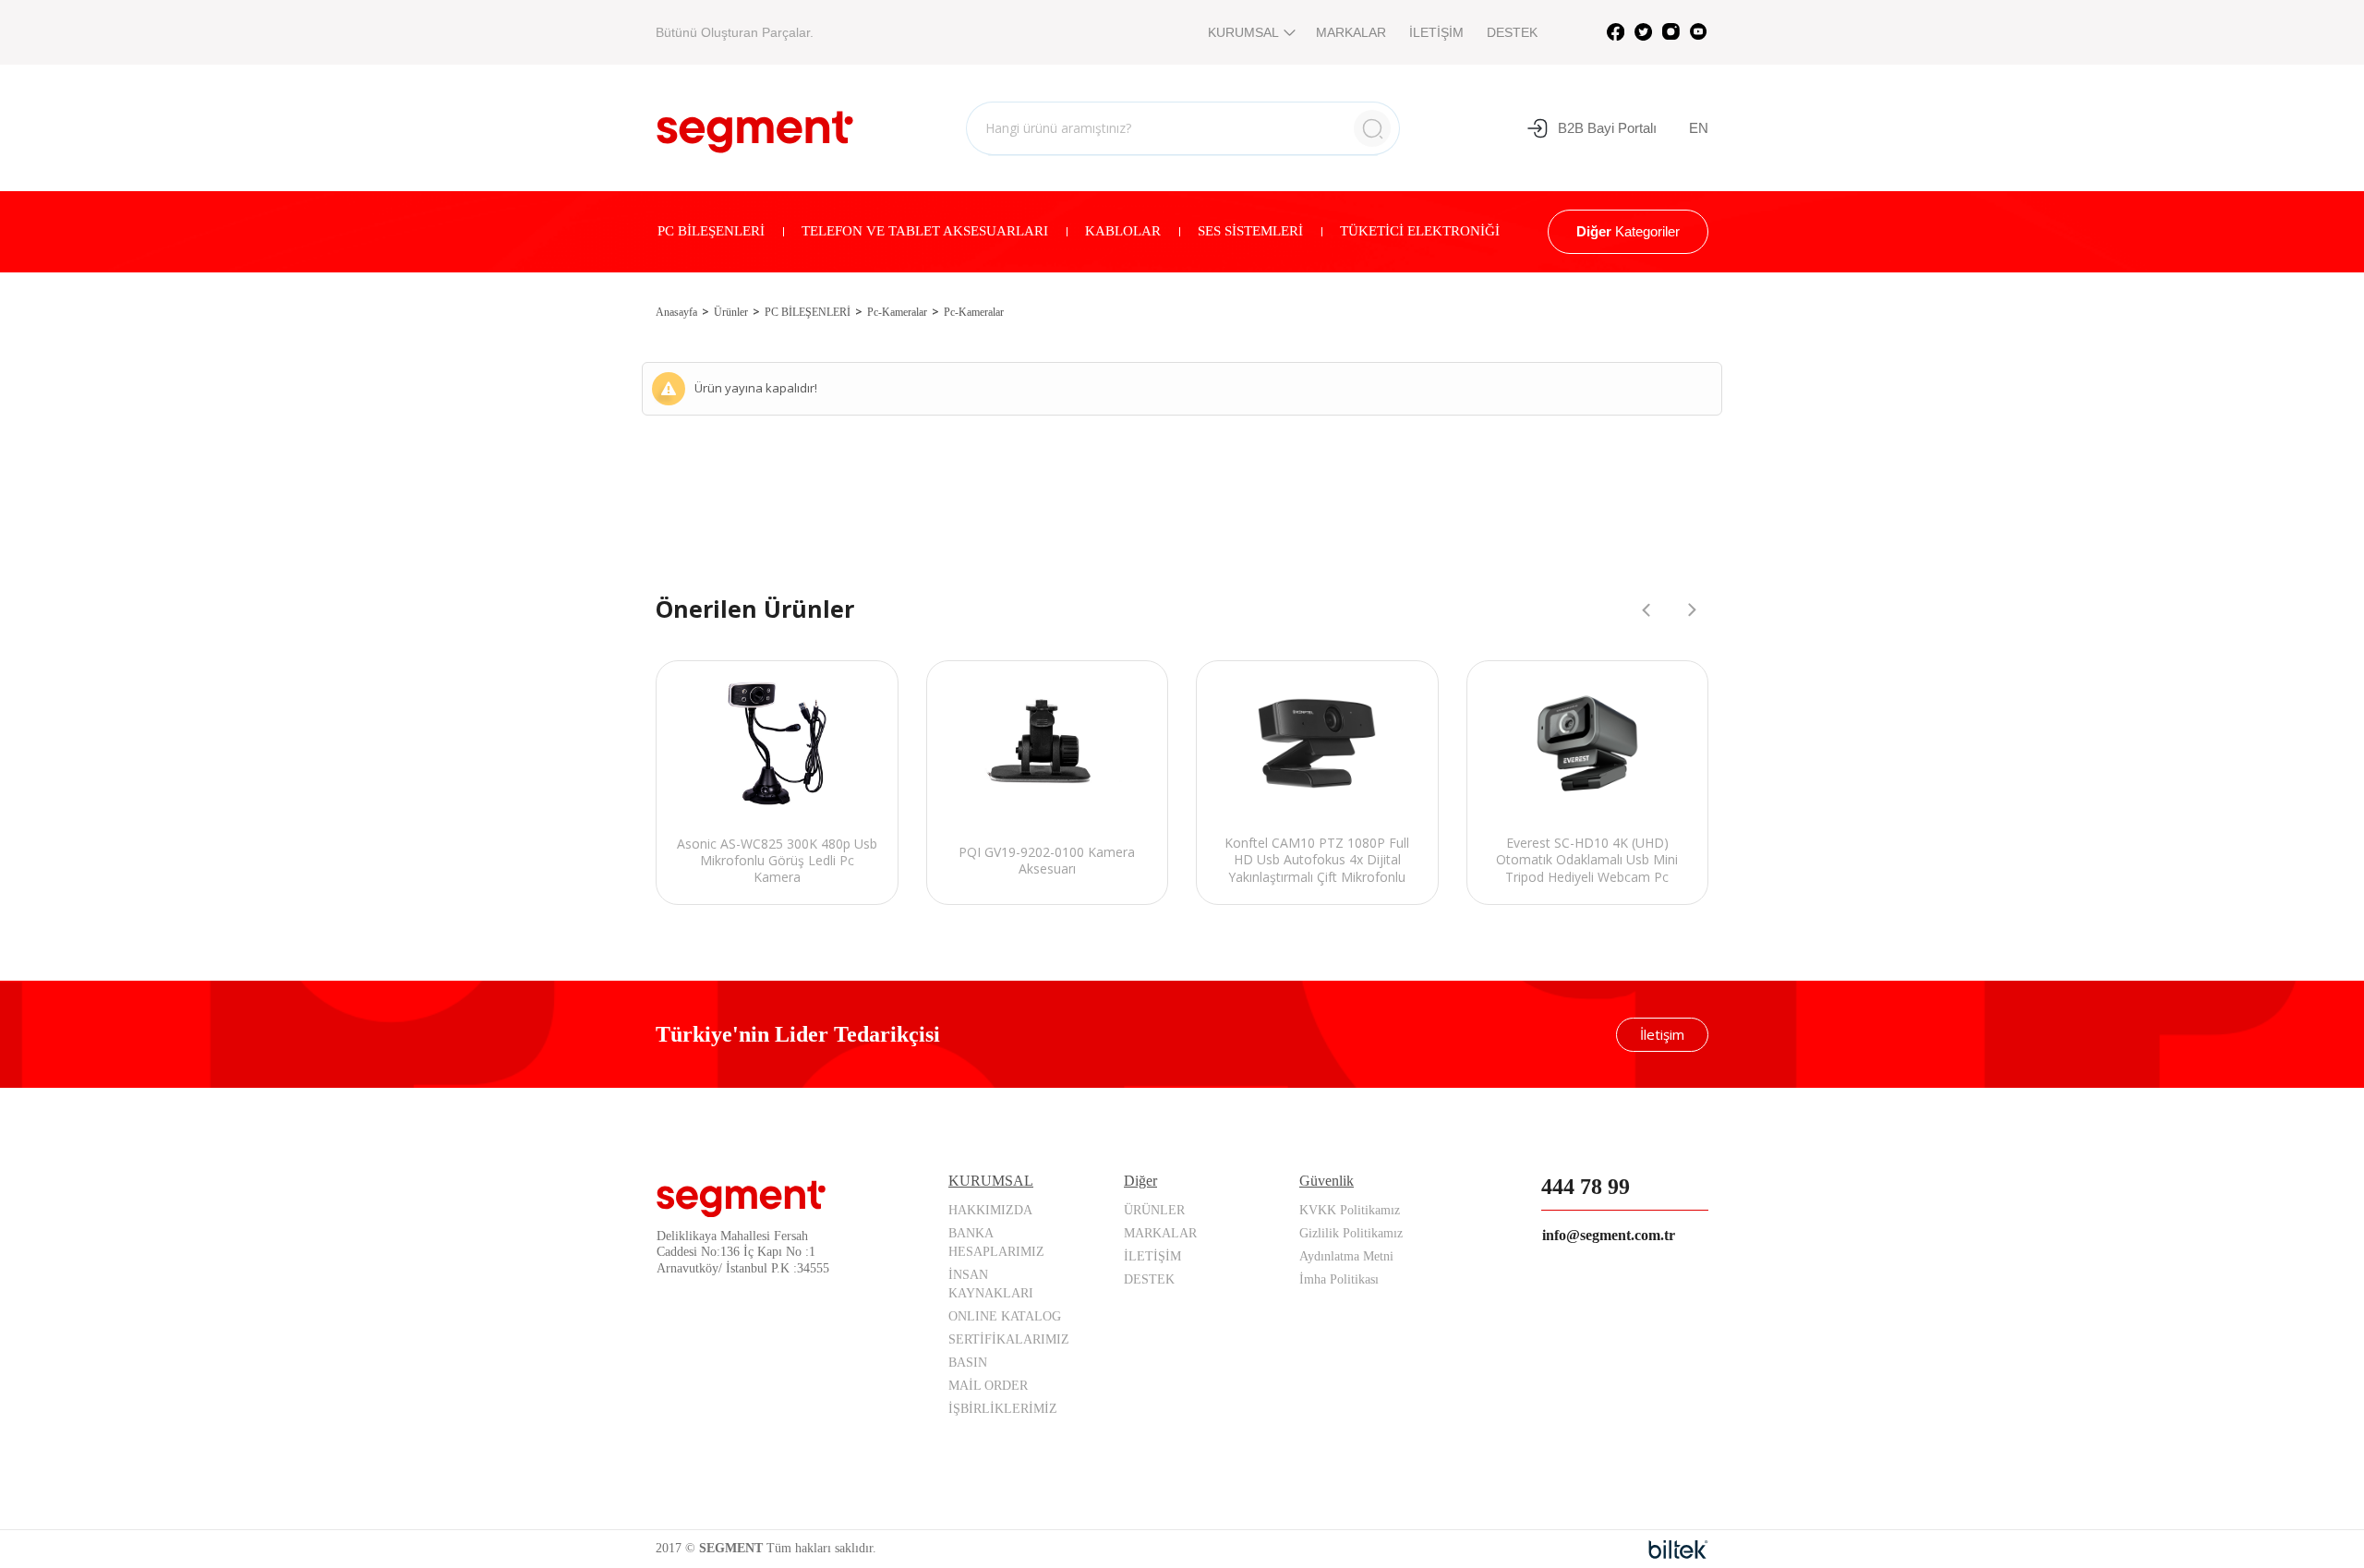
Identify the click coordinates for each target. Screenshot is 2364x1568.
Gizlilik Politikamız (1351, 1233)
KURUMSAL (1243, 32)
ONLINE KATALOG (1005, 1316)
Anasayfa (676, 312)
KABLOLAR (1123, 231)
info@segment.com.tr (1609, 1235)
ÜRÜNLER (1154, 1210)
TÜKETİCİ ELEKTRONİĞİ (1420, 231)
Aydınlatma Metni (1346, 1256)
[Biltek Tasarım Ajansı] (1678, 1550)
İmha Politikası (1339, 1279)
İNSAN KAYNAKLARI (991, 1284)
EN (1699, 128)
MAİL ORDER (988, 1386)
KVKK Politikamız (1350, 1210)
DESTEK (1512, 32)
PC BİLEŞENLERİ (711, 231)
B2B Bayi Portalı (1607, 128)
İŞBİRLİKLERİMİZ (1003, 1409)
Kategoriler (1628, 231)
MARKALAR (1351, 32)
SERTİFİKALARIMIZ (1009, 1339)
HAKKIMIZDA (990, 1210)
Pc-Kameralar (897, 312)
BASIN (968, 1363)
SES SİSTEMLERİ (1250, 231)
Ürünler (731, 312)
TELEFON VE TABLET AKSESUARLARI (925, 231)
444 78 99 (1586, 1187)
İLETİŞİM (1436, 32)
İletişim (1662, 1034)
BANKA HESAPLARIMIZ (996, 1242)
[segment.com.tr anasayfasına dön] (755, 126)
